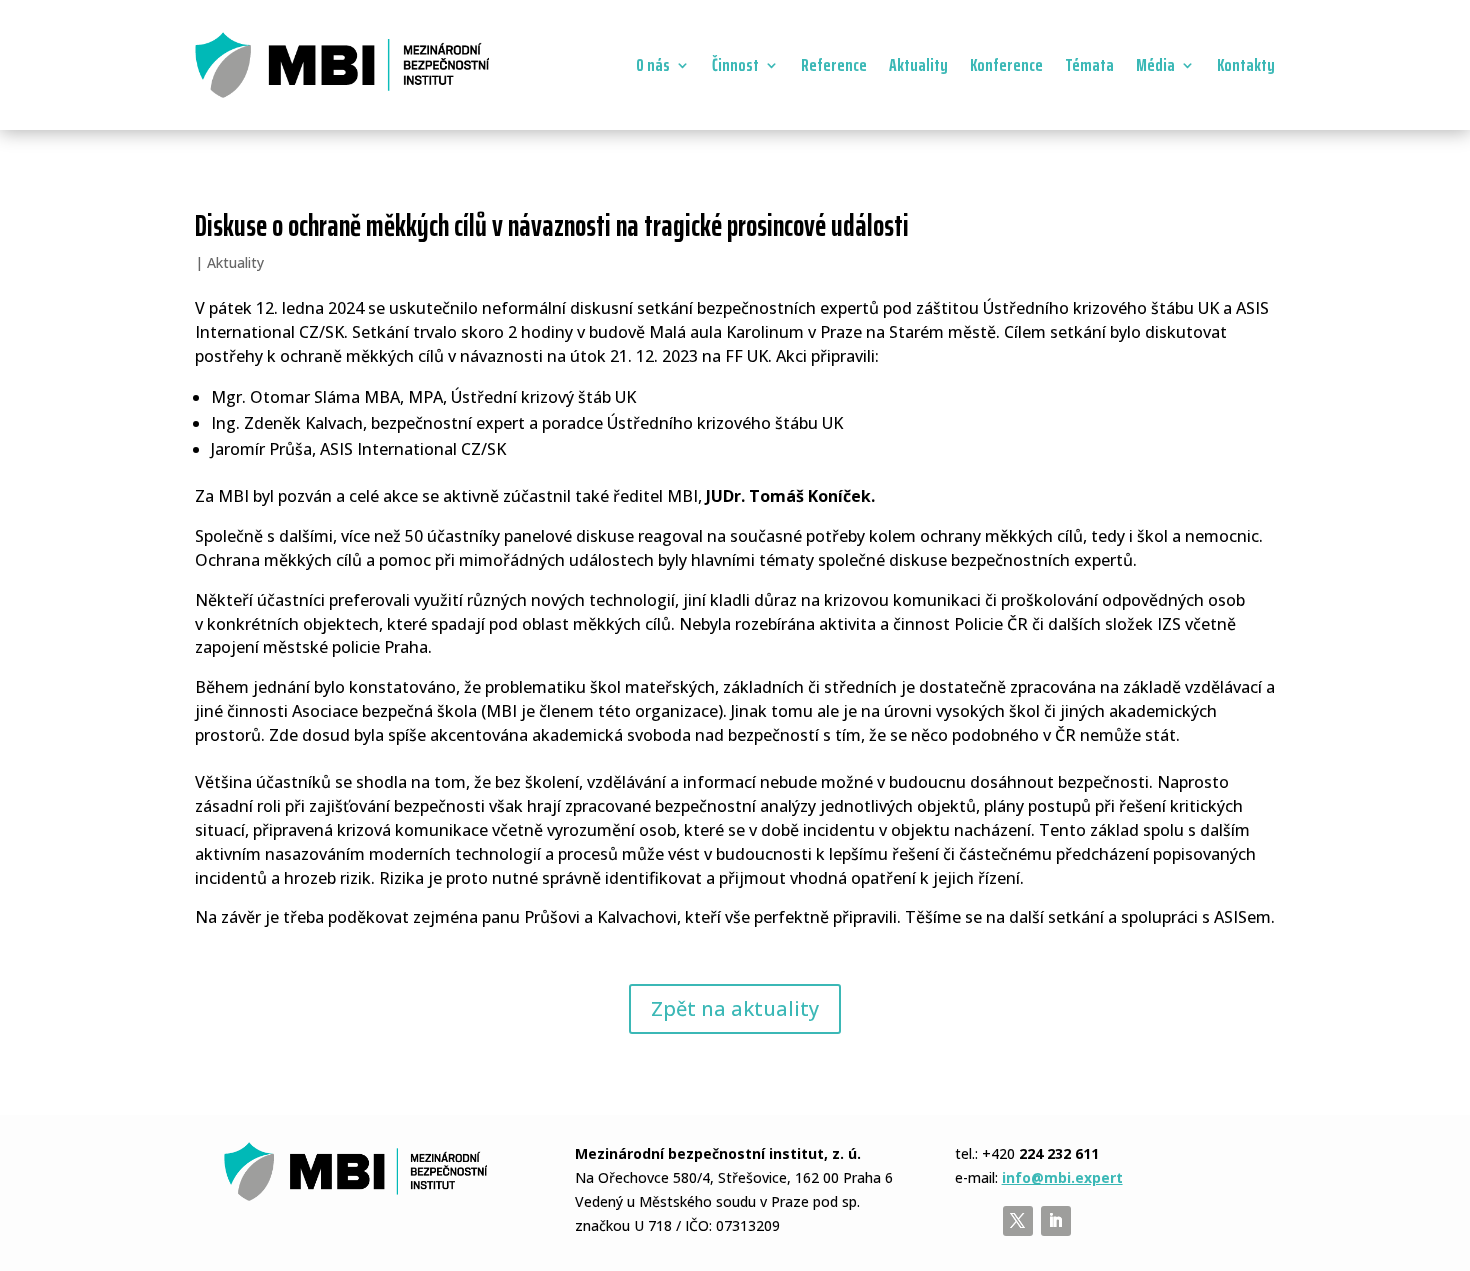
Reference (834, 65)
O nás (653, 65)
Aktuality (918, 65)
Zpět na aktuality (735, 1008)
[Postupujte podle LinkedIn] (1056, 1221)
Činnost (735, 65)
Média (1155, 65)
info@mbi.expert (1062, 1177)
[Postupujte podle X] (1018, 1221)
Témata (1089, 65)
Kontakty (1246, 65)
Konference (1006, 65)
